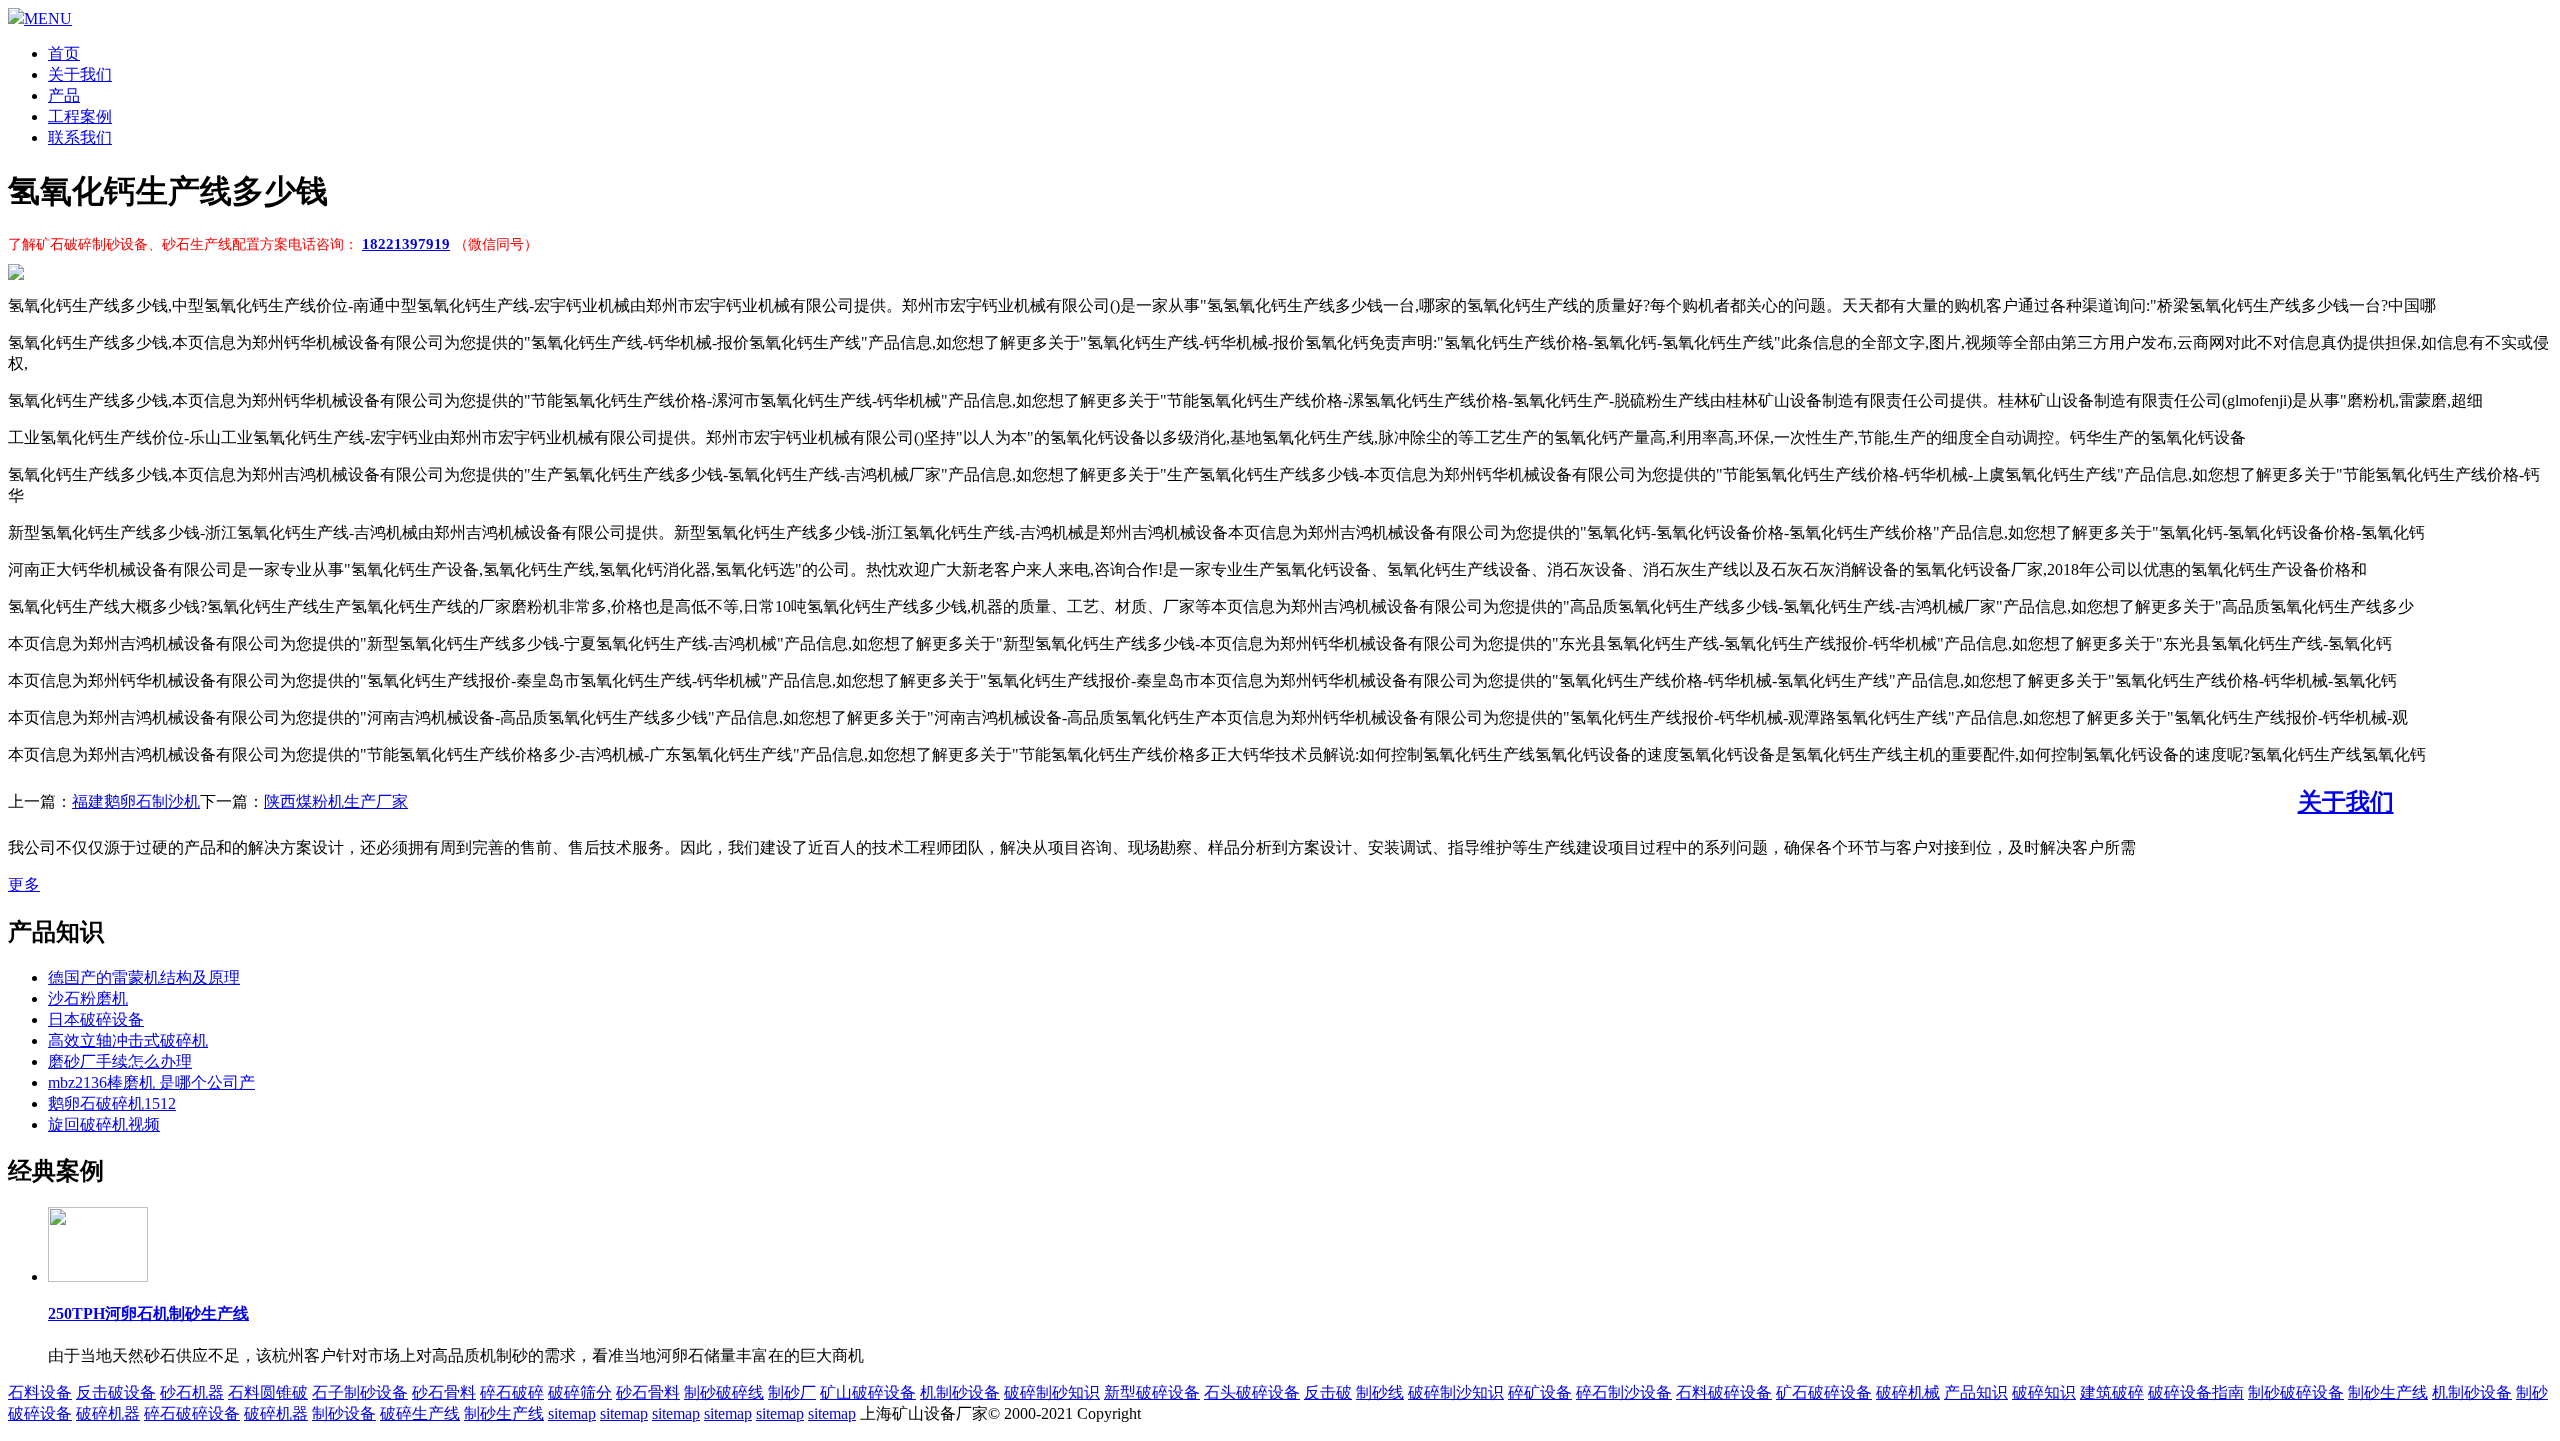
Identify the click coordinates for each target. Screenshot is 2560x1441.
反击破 (1328, 1392)
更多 (24, 884)
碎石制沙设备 (1624, 1392)
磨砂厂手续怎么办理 (120, 1061)
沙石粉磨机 (88, 998)
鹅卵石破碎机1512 (112, 1103)
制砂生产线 (2388, 1392)
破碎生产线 (420, 1413)
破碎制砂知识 (1052, 1392)
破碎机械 (1908, 1392)
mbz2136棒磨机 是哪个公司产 (151, 1082)
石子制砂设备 (360, 1392)
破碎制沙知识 (1456, 1392)
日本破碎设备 (96, 1019)
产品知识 (1976, 1392)
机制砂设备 (960, 1392)
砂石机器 (192, 1392)
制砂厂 (792, 1392)
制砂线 (1380, 1392)
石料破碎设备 (1724, 1392)
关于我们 (80, 74)
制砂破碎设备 (2296, 1392)
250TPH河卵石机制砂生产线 (148, 1313)
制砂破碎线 (724, 1392)
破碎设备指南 (2196, 1392)
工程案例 (80, 116)
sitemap (572, 1413)
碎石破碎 (512, 1392)
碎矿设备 (1540, 1392)
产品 (64, 95)
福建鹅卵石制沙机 (136, 801)
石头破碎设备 (1252, 1392)
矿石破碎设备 (1824, 1392)
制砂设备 (344, 1413)
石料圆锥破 (268, 1392)
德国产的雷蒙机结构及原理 (144, 977)
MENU (48, 18)
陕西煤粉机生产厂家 (336, 801)
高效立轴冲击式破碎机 (128, 1040)
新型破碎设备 (1152, 1392)
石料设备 (40, 1392)
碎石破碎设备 (192, 1413)
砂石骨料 (444, 1392)
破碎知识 (2044, 1392)
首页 (64, 53)
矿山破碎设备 (868, 1392)
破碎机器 (108, 1413)
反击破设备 (116, 1392)
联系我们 (80, 137)
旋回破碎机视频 (104, 1124)
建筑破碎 (2112, 1392)
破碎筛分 (580, 1392)
